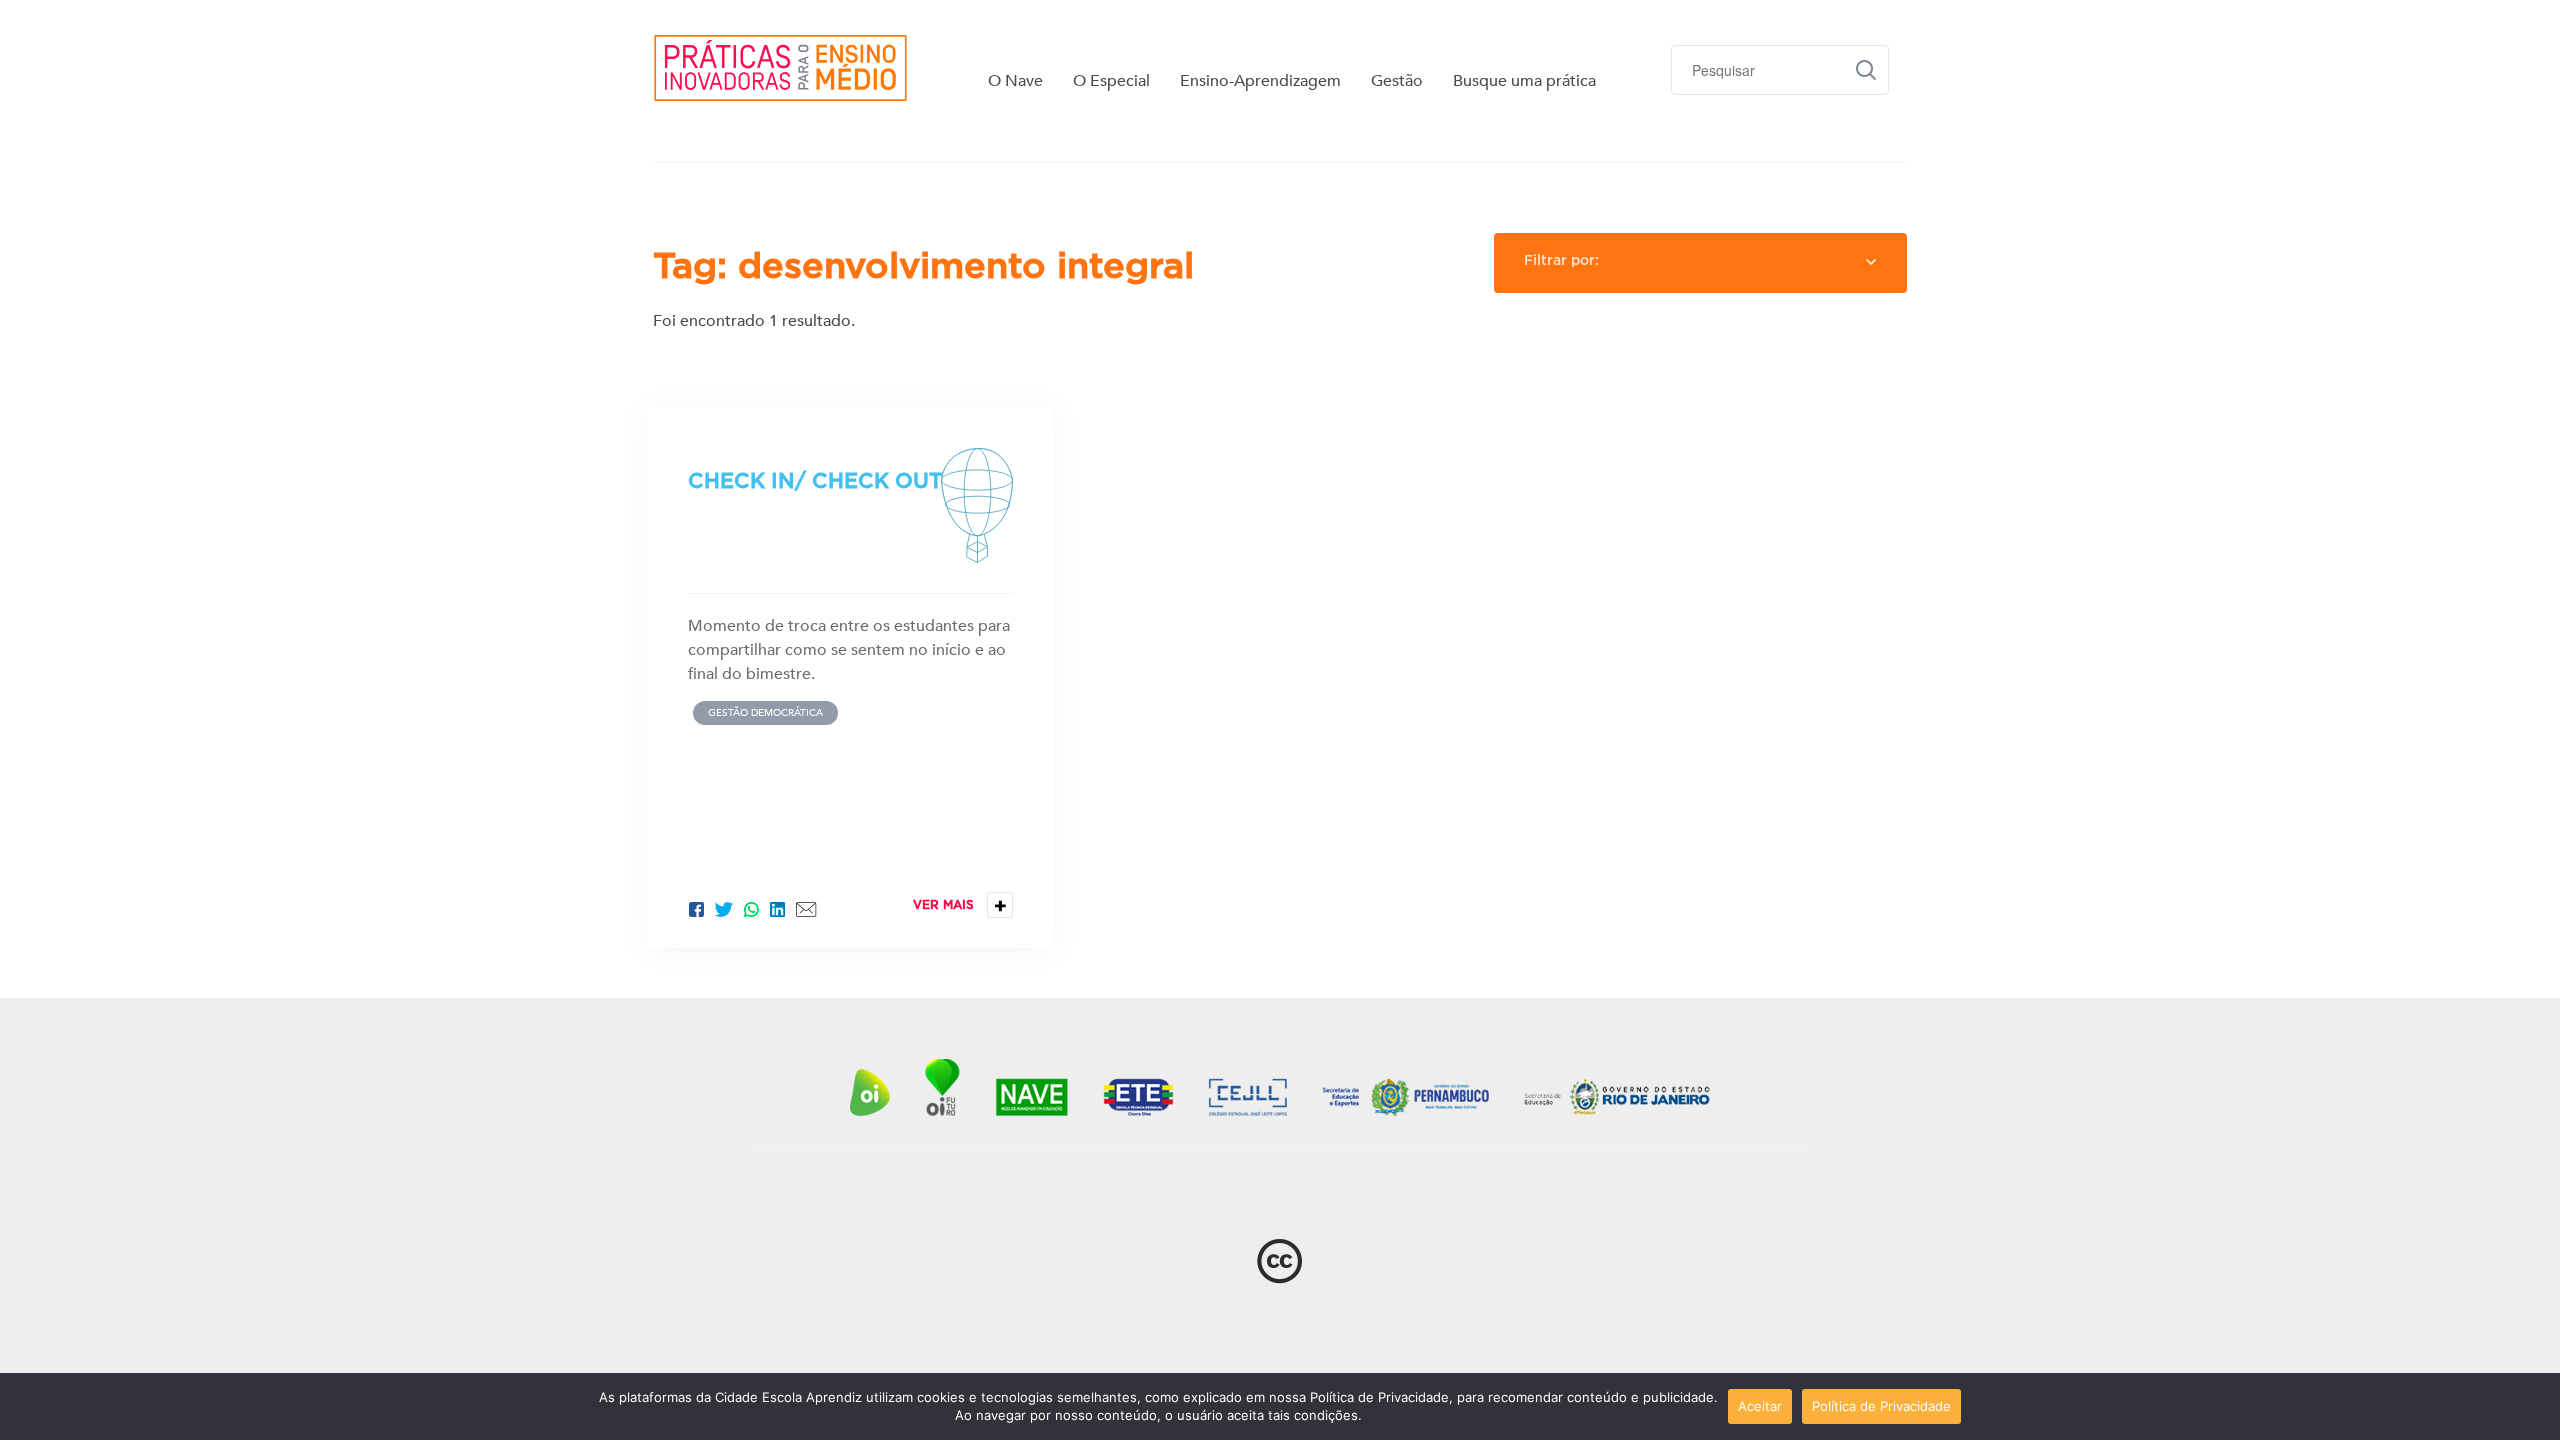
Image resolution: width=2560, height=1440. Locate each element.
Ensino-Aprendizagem (1260, 81)
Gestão (1397, 81)
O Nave (1015, 81)
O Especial (1111, 81)
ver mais (960, 905)
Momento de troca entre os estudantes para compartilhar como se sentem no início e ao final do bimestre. (849, 650)
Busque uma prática (1524, 81)
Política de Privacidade (1881, 1406)
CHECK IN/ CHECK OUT (815, 480)
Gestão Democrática (765, 713)
